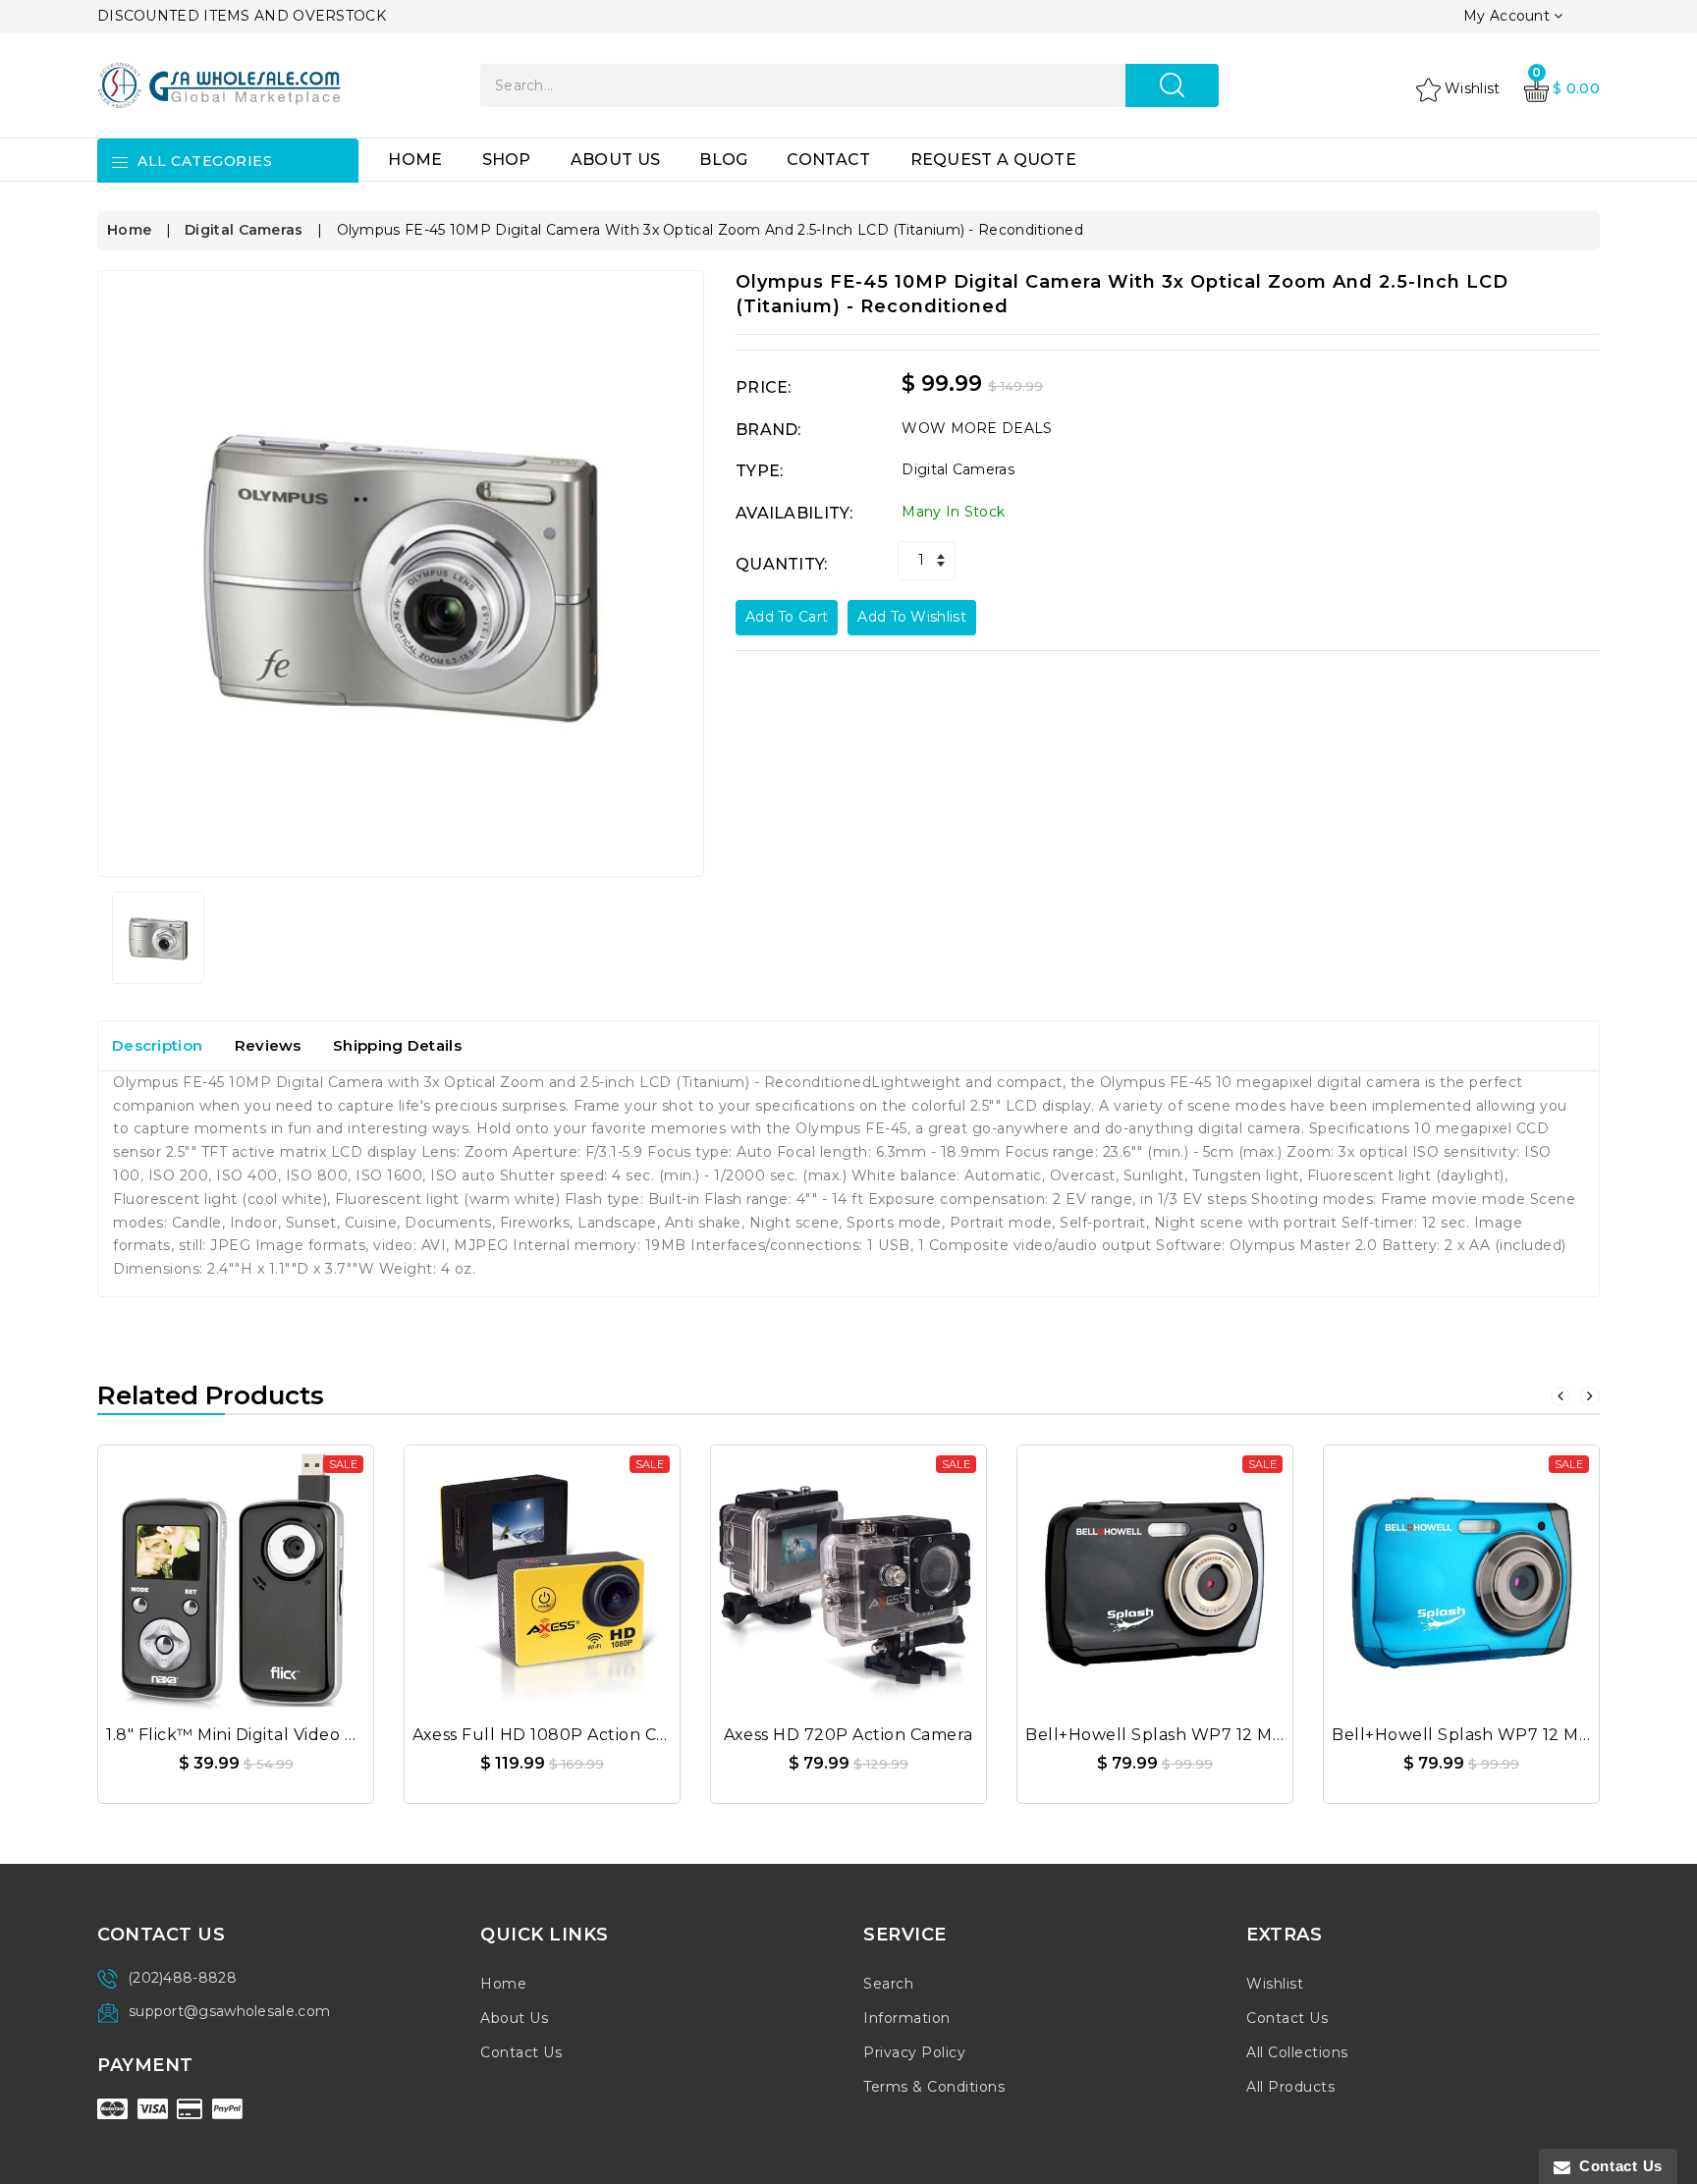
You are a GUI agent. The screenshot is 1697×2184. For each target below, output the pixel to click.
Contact (828, 160)
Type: (760, 471)
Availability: (794, 513)
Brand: (768, 430)
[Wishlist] (236, 1572)
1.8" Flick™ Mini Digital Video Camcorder (272, 1735)
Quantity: (782, 564)
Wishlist (1275, 1984)
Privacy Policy (914, 2052)
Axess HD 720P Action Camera (848, 1735)
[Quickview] (283, 1572)
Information (907, 2018)
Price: (764, 387)
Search (888, 1984)
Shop (507, 160)
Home (415, 160)
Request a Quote (994, 160)
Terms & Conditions (934, 2087)
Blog (723, 160)
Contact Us (521, 2052)
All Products (1290, 2087)
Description (157, 1045)
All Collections (1297, 2052)
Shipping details (397, 1045)
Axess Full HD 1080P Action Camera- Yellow (593, 1735)
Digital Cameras (244, 230)
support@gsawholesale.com (229, 2011)
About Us (615, 160)
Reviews (268, 1045)
